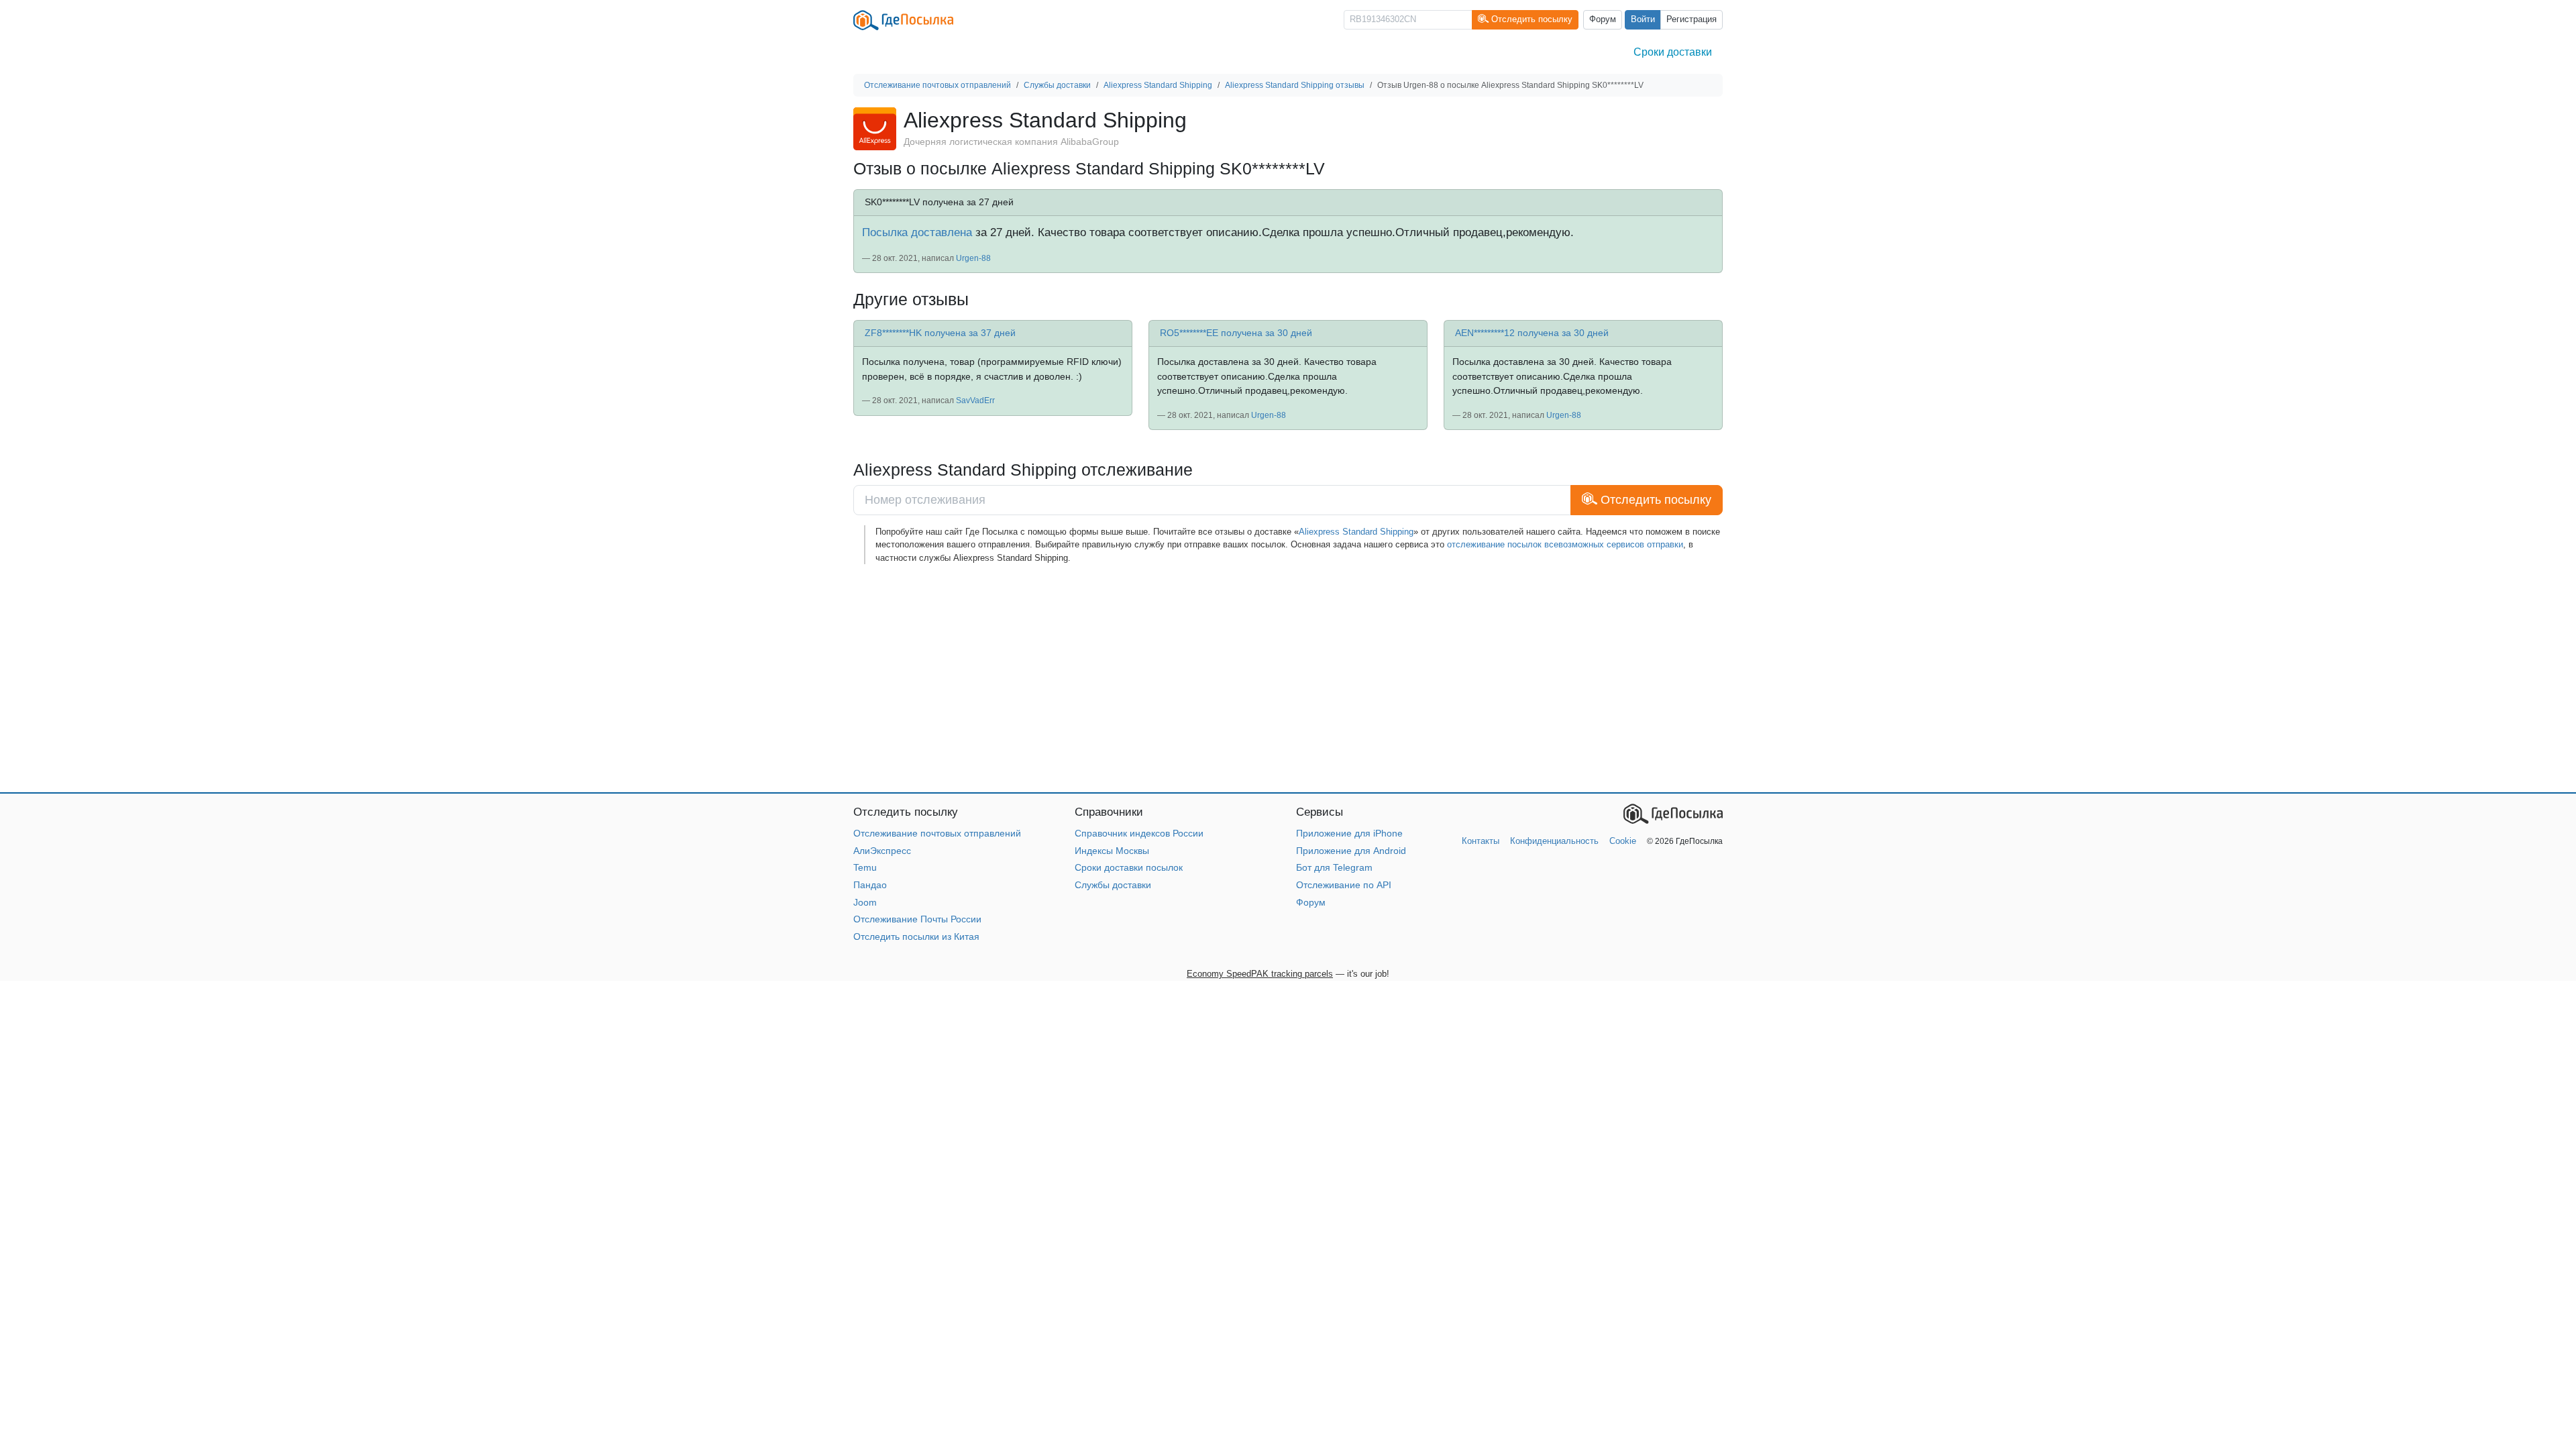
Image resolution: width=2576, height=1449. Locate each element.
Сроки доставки (1673, 52)
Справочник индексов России (1139, 833)
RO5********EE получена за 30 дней (1236, 333)
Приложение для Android (1351, 851)
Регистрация (1692, 19)
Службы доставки (1113, 885)
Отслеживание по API (1344, 885)
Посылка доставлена (917, 232)
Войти (1643, 19)
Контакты (1481, 841)
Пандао (870, 885)
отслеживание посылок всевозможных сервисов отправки (1565, 544)
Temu (865, 867)
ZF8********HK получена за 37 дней (940, 333)
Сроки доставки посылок (1129, 867)
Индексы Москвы (1112, 851)
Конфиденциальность (1554, 841)
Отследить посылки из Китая (916, 936)
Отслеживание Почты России (917, 919)
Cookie (1623, 841)
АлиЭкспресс (882, 851)
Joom (865, 902)
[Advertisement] (1256, 678)
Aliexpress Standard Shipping (1356, 532)
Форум (1603, 19)
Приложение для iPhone (1349, 833)
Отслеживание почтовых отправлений (937, 833)
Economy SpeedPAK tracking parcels (1260, 974)
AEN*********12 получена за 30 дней (1532, 333)
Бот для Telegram (1334, 867)
